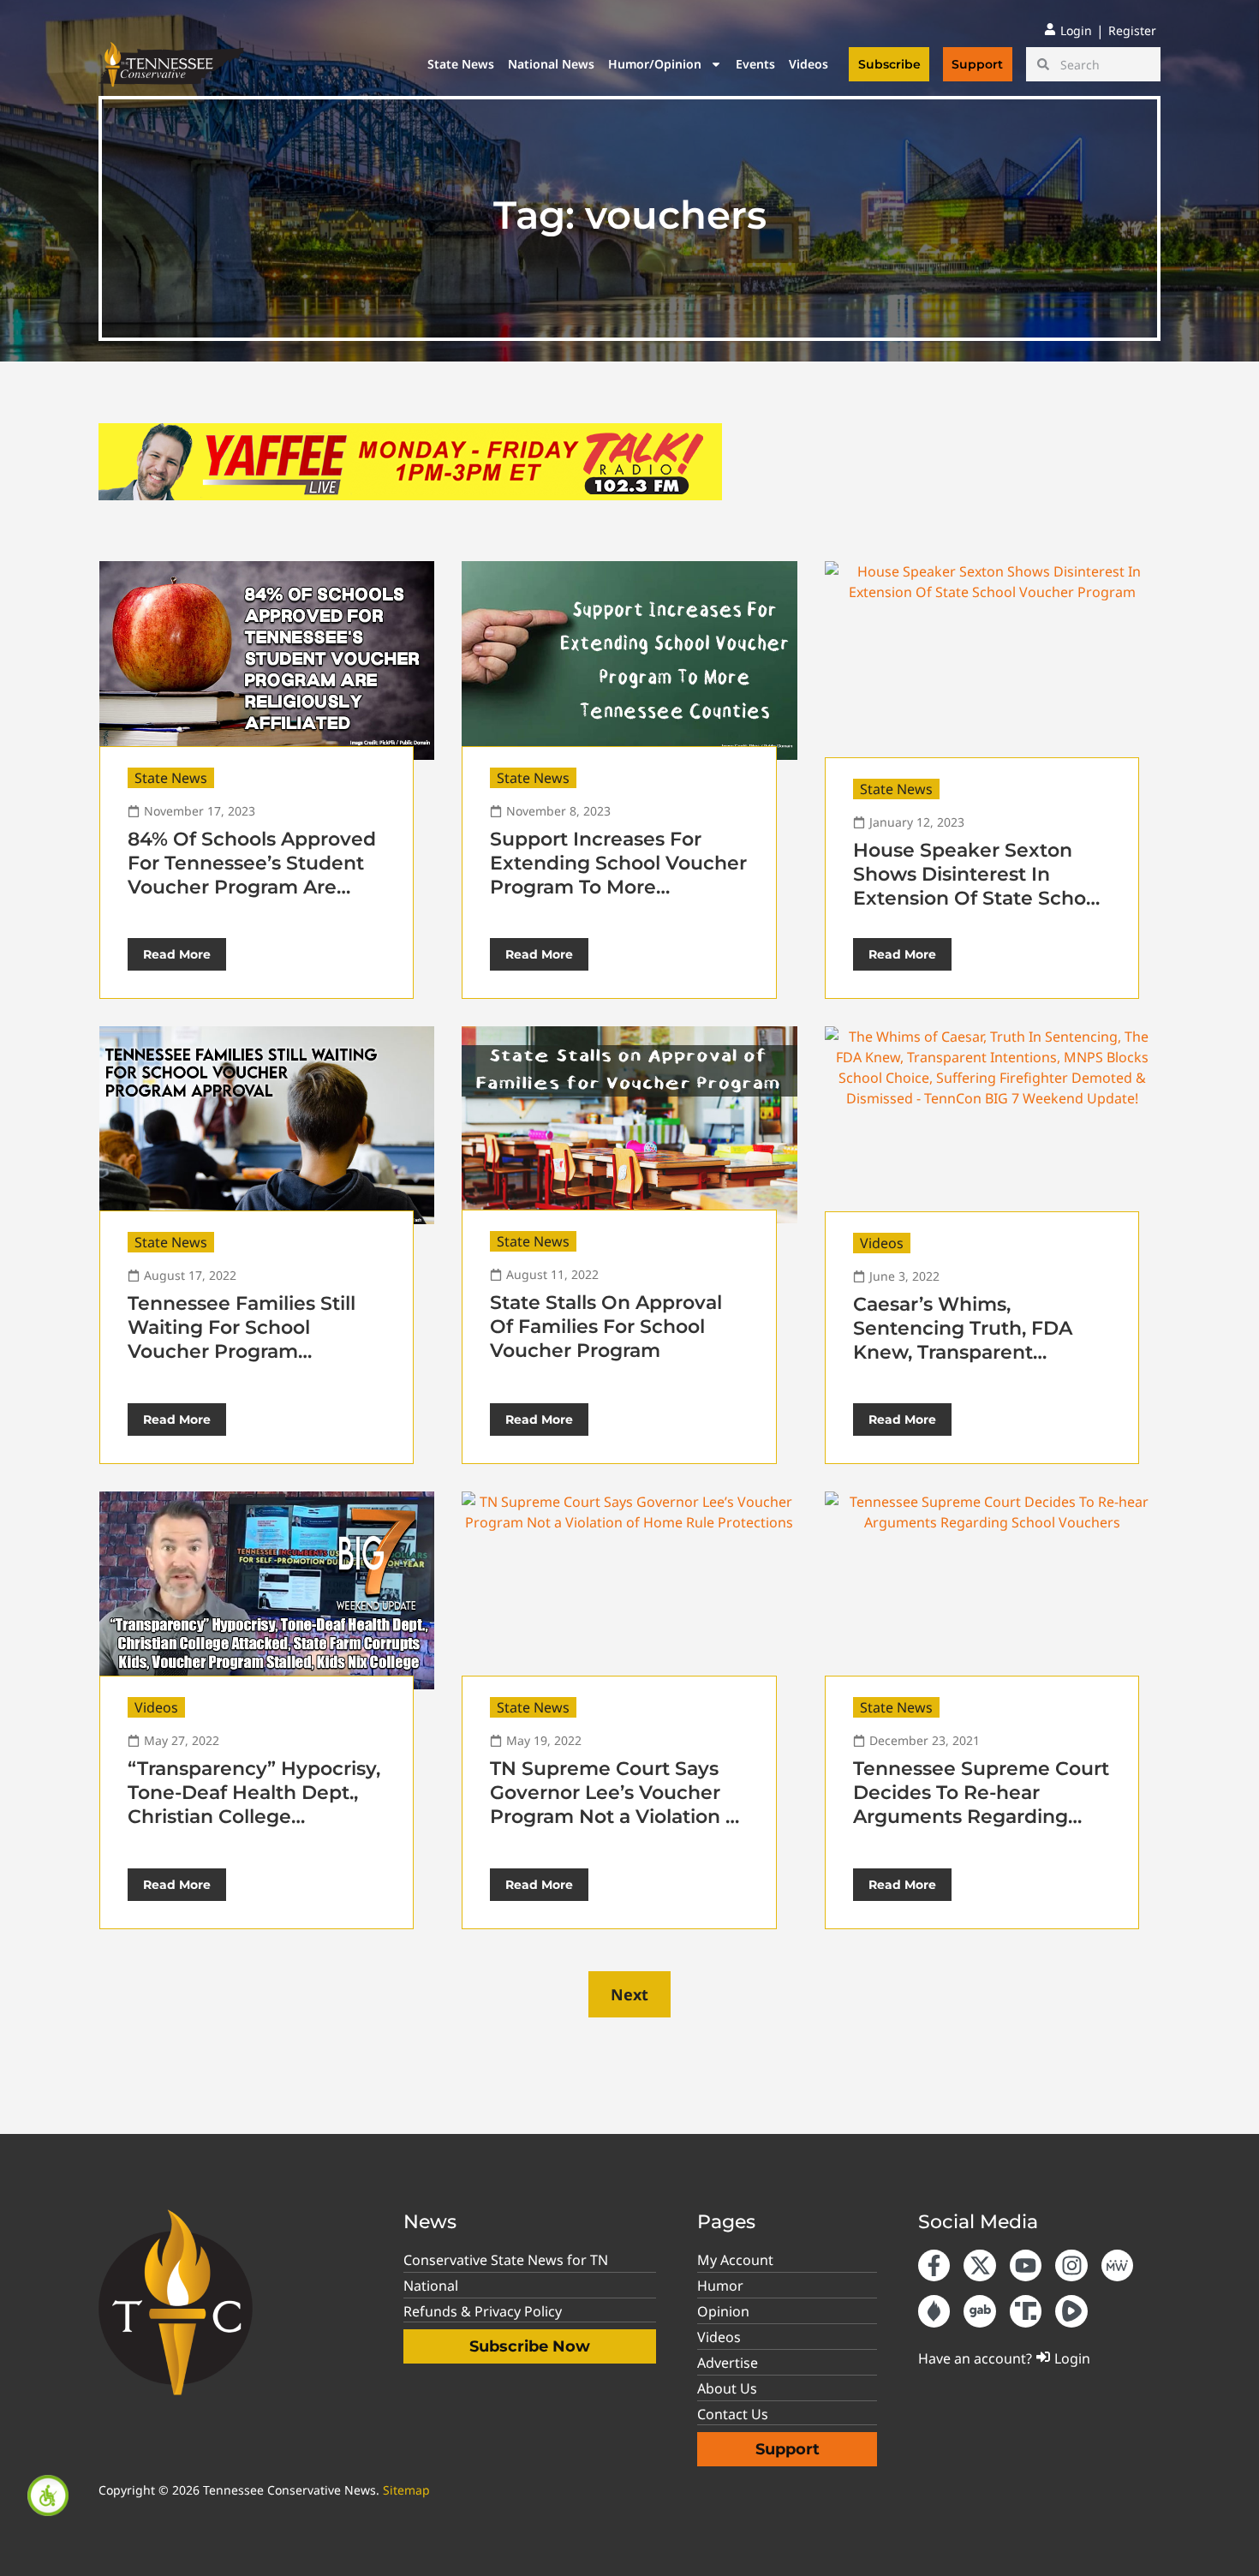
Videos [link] (809, 64)
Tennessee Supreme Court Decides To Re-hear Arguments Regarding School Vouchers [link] (981, 1805)
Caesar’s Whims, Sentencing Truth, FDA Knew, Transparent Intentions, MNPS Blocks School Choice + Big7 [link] (971, 1352)
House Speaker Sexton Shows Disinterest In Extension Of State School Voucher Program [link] (978, 886)
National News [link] (551, 64)
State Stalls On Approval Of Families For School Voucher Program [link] (606, 1327)
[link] (48, 2495)
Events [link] (755, 64)
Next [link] (629, 1994)
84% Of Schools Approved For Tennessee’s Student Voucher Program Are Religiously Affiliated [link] (252, 875)
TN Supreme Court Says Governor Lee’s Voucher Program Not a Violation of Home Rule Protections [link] (617, 1805)
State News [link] (461, 64)
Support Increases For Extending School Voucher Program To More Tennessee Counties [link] (618, 875)
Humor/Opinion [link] (655, 64)
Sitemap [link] (406, 2490)
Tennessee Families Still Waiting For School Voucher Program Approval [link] (242, 1339)
